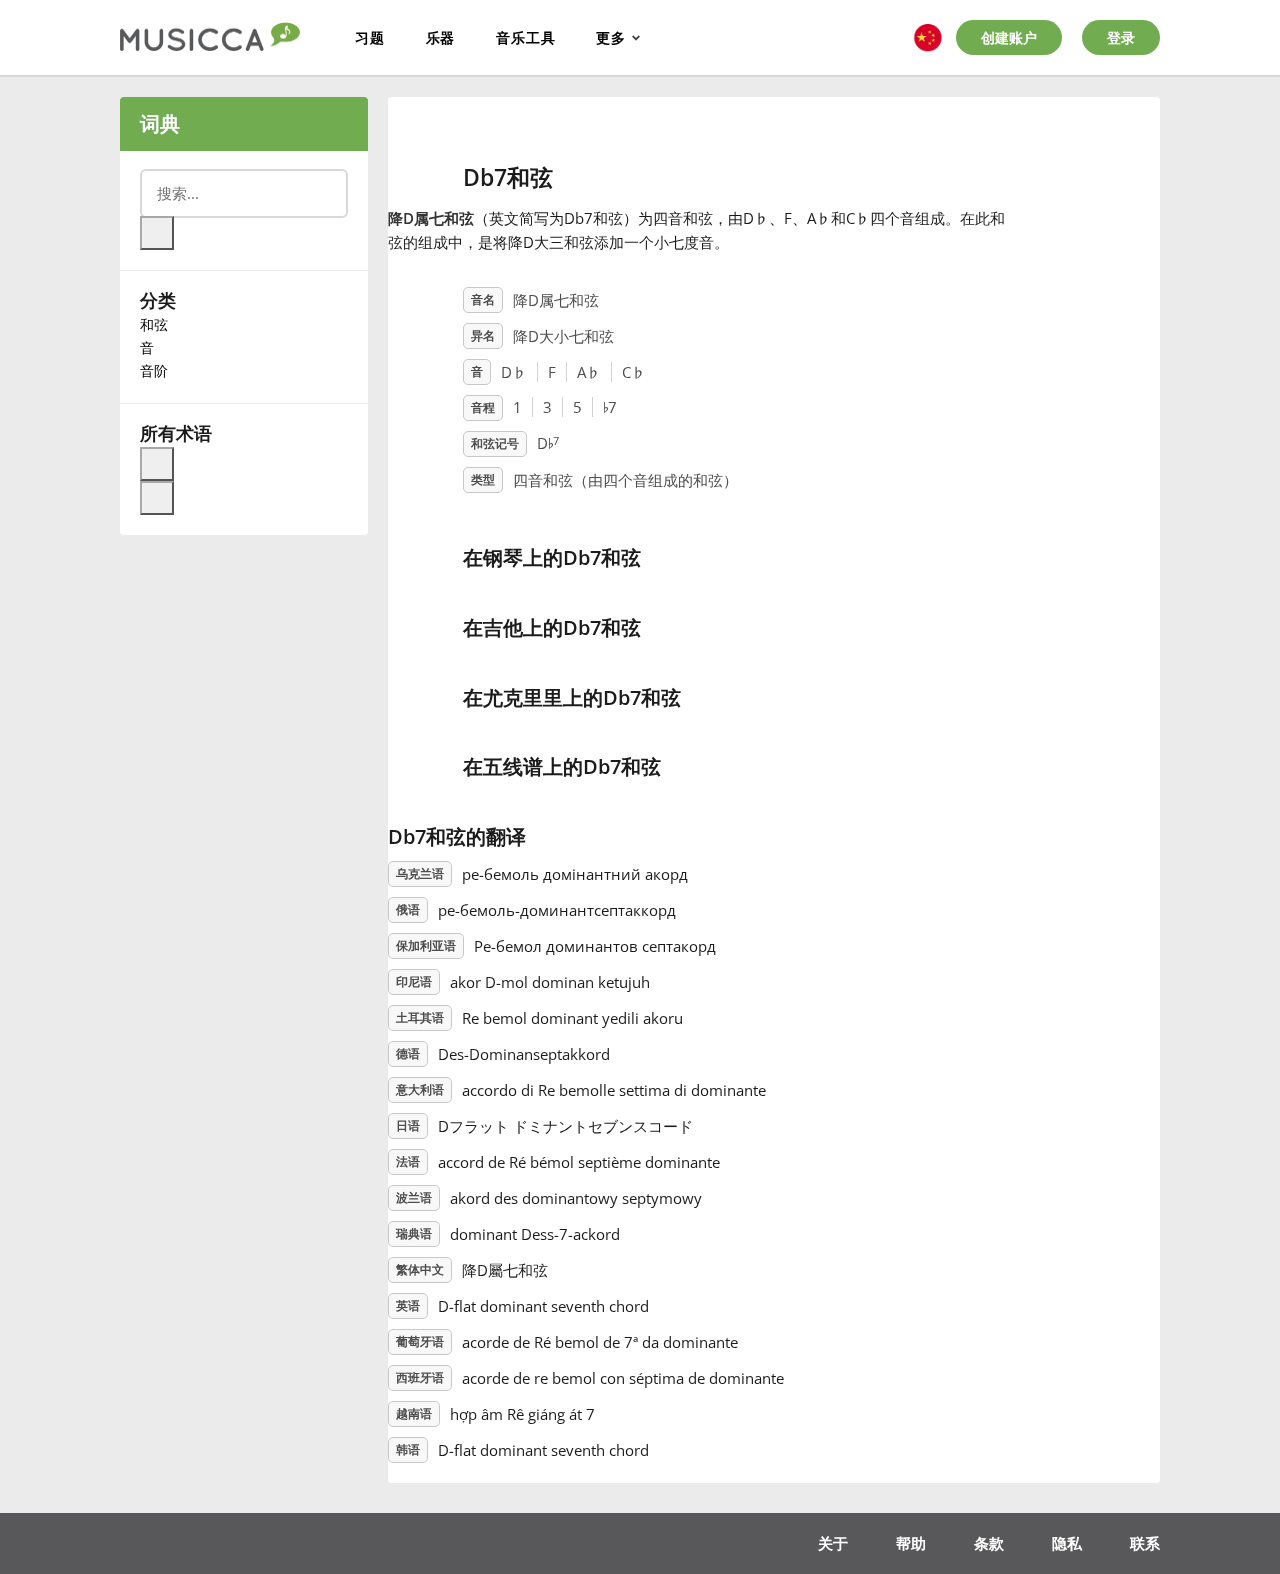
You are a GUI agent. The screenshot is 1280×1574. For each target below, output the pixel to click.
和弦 (154, 324)
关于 (833, 1543)
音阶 (154, 370)
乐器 (441, 37)
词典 (160, 123)
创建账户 (1009, 37)
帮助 (911, 1543)
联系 (1145, 1543)
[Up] (157, 464)
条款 (989, 1543)
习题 (370, 37)
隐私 (1067, 1543)
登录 (1121, 37)
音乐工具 (525, 37)
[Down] (157, 498)
